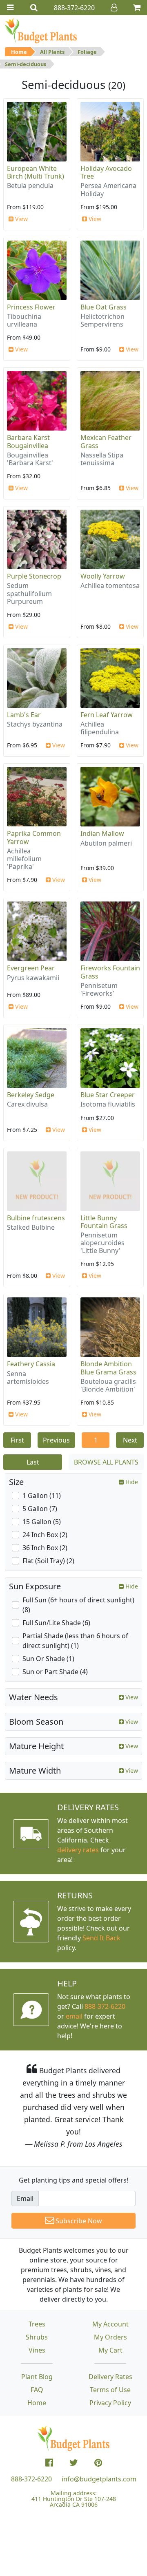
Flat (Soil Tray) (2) (48, 1561)
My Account (110, 2324)
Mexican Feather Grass (106, 441)
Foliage (87, 52)
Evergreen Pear (31, 968)
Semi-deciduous (26, 64)
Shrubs (37, 2337)
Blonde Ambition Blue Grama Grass (108, 1368)
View (21, 219)
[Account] (114, 8)
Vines (37, 2350)
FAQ (37, 2390)
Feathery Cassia (31, 1364)
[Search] (34, 8)
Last (33, 1462)
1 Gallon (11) (42, 1496)
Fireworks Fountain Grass (110, 972)
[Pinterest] (98, 2463)
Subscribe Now (78, 2221)
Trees (37, 2324)
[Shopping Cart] (137, 8)
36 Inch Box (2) (45, 1548)
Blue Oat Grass (104, 307)
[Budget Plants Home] (41, 31)
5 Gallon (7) (40, 1509)
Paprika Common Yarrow (34, 837)
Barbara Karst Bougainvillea (28, 441)
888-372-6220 (105, 2006)
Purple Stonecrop (34, 576)
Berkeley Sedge (31, 1095)
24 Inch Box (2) (45, 1535)
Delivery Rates (110, 2377)
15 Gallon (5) (42, 1522)
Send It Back (101, 1938)
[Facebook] (49, 2463)
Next (130, 1440)
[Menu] (10, 8)
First (17, 1440)
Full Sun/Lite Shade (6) (56, 1623)
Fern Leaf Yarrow (107, 715)
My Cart (110, 2350)
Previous (56, 1440)
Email (25, 2198)
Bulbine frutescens (36, 1218)
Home (19, 52)
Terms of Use (110, 2390)
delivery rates (78, 1850)
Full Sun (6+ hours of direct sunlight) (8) (78, 1605)
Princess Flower (31, 307)
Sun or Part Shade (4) (55, 1672)
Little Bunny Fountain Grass (104, 1222)
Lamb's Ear (24, 715)
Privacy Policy (110, 2403)
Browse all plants (106, 1462)
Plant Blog (37, 2377)
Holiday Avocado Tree (106, 172)
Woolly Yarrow (103, 576)
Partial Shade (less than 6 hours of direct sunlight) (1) (75, 1641)
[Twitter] (74, 2463)
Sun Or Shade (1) (48, 1659)
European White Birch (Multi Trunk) (36, 172)
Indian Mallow (102, 833)
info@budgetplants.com (99, 2479)
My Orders (110, 2337)
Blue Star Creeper (108, 1095)
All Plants (52, 52)
